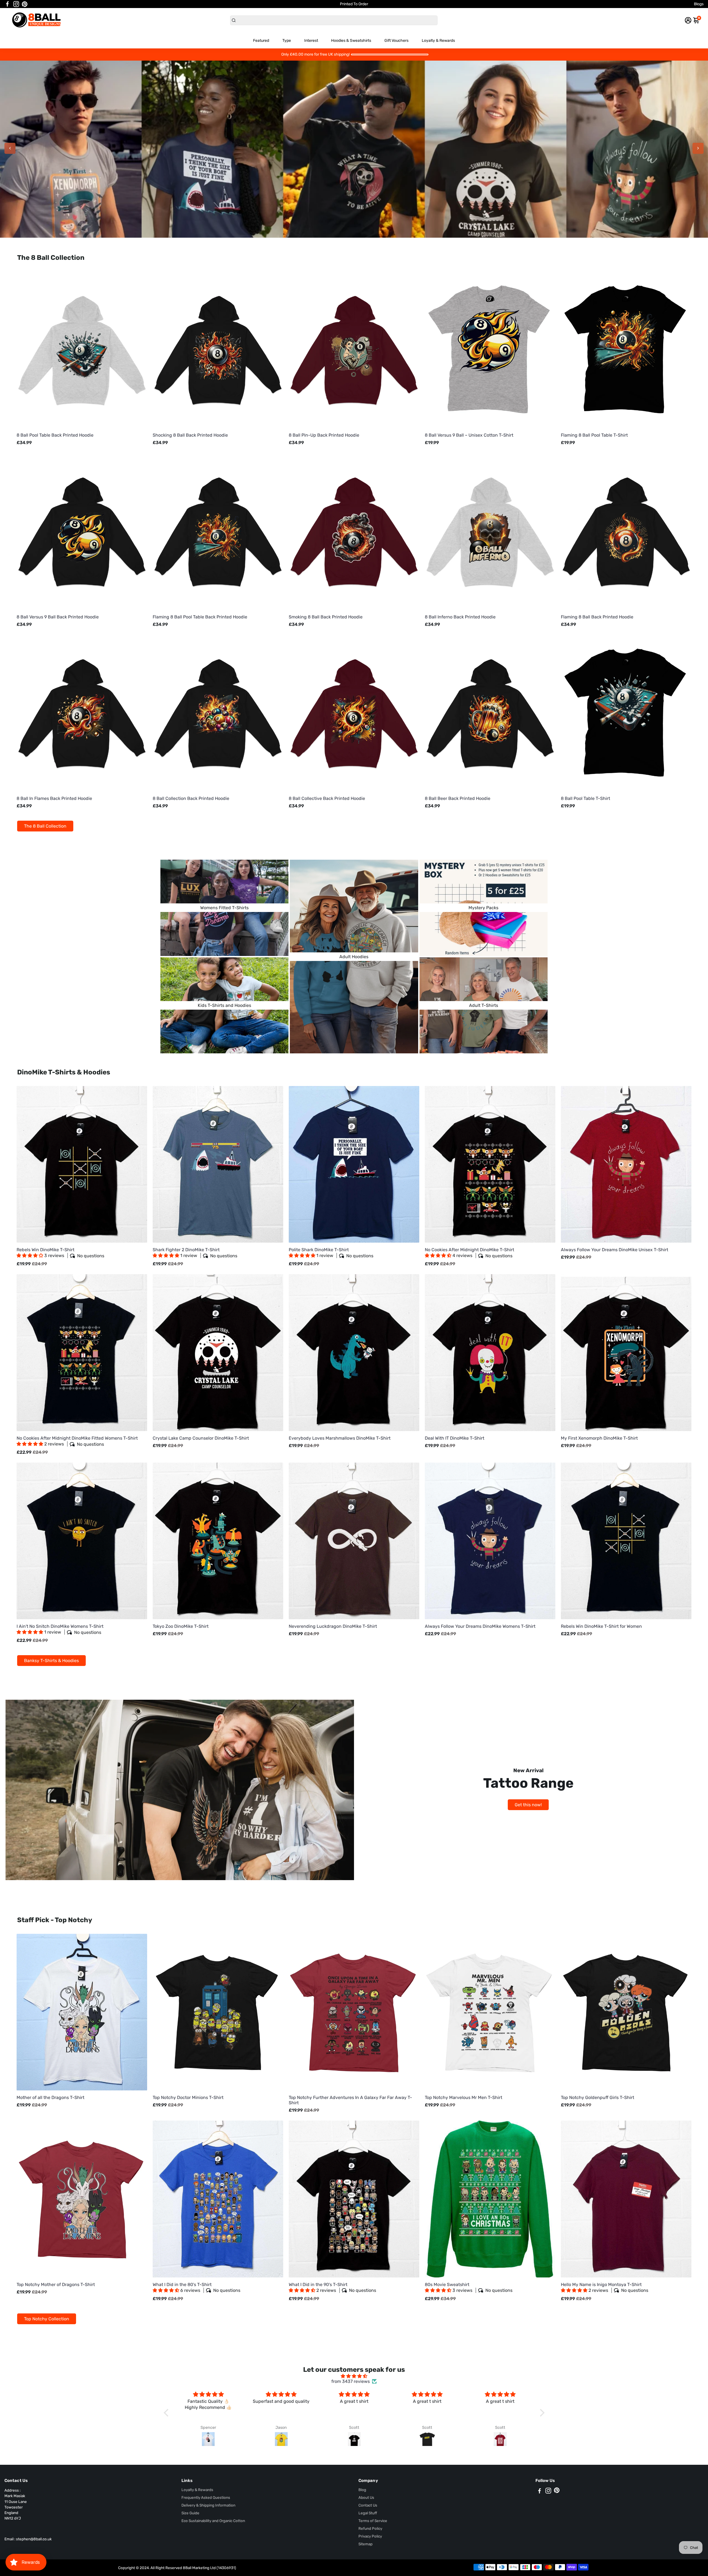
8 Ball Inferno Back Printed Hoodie (460, 617)
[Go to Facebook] (7, 4)
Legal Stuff (368, 2513)
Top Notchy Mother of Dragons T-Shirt (56, 2285)
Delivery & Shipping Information (208, 2505)
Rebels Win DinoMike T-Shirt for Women (601, 1626)
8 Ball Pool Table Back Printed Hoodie (55, 435)
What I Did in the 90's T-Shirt (332, 2288)
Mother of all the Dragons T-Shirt (50, 2097)
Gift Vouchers (396, 41)
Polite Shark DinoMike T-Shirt (331, 1253)
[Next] (698, 148)
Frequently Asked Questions (206, 2497)
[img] (354, 2376)
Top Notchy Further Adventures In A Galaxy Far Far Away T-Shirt (350, 2100)
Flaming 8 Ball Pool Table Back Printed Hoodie (200, 617)
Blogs (699, 4)
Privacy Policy (370, 2536)
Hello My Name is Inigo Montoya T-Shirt (605, 2288)
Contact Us (368, 2505)
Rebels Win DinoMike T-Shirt (60, 1253)
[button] (30, 1255)
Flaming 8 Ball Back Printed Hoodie (597, 617)
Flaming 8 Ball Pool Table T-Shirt (594, 435)
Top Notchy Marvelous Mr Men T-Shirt (464, 2097)
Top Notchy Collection (47, 2319)
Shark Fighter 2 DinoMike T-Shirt (195, 1253)
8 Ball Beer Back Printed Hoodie (458, 798)
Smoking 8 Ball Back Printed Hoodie (326, 617)
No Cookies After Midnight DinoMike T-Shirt (469, 1253)
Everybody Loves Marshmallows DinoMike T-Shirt (340, 1438)
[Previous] (10, 148)
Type (287, 41)
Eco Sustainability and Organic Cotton (213, 2521)
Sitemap (365, 2544)
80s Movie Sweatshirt (469, 2288)
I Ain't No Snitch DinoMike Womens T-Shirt (60, 1629)
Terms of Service (373, 2521)
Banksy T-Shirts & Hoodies (51, 1661)
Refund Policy (370, 2528)
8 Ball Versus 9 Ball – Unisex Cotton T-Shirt (469, 435)
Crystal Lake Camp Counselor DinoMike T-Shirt (201, 1438)
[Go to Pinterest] (25, 4)
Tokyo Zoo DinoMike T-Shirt (181, 1626)
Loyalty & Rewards (438, 41)
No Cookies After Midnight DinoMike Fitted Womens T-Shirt (77, 1441)
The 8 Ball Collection (45, 826)
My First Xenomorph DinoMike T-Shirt (599, 1438)
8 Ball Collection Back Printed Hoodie (191, 798)
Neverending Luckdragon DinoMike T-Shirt (333, 1626)
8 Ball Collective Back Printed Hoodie (327, 798)
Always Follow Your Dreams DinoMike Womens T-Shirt (480, 1626)
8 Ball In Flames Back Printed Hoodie (54, 798)
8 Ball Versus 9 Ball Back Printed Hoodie (58, 617)
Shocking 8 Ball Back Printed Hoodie (190, 435)
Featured (261, 41)
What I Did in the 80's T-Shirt (196, 2288)
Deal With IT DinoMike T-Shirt (455, 1438)
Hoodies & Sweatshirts (351, 41)
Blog (362, 2490)
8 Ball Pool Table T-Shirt (585, 798)
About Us (366, 2497)
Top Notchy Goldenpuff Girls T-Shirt (598, 2097)
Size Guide (190, 2513)
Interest (311, 41)
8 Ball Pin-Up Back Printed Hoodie (324, 435)
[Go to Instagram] (16, 4)
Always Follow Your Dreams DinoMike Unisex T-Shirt (615, 1250)
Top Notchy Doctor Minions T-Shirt (188, 2097)
